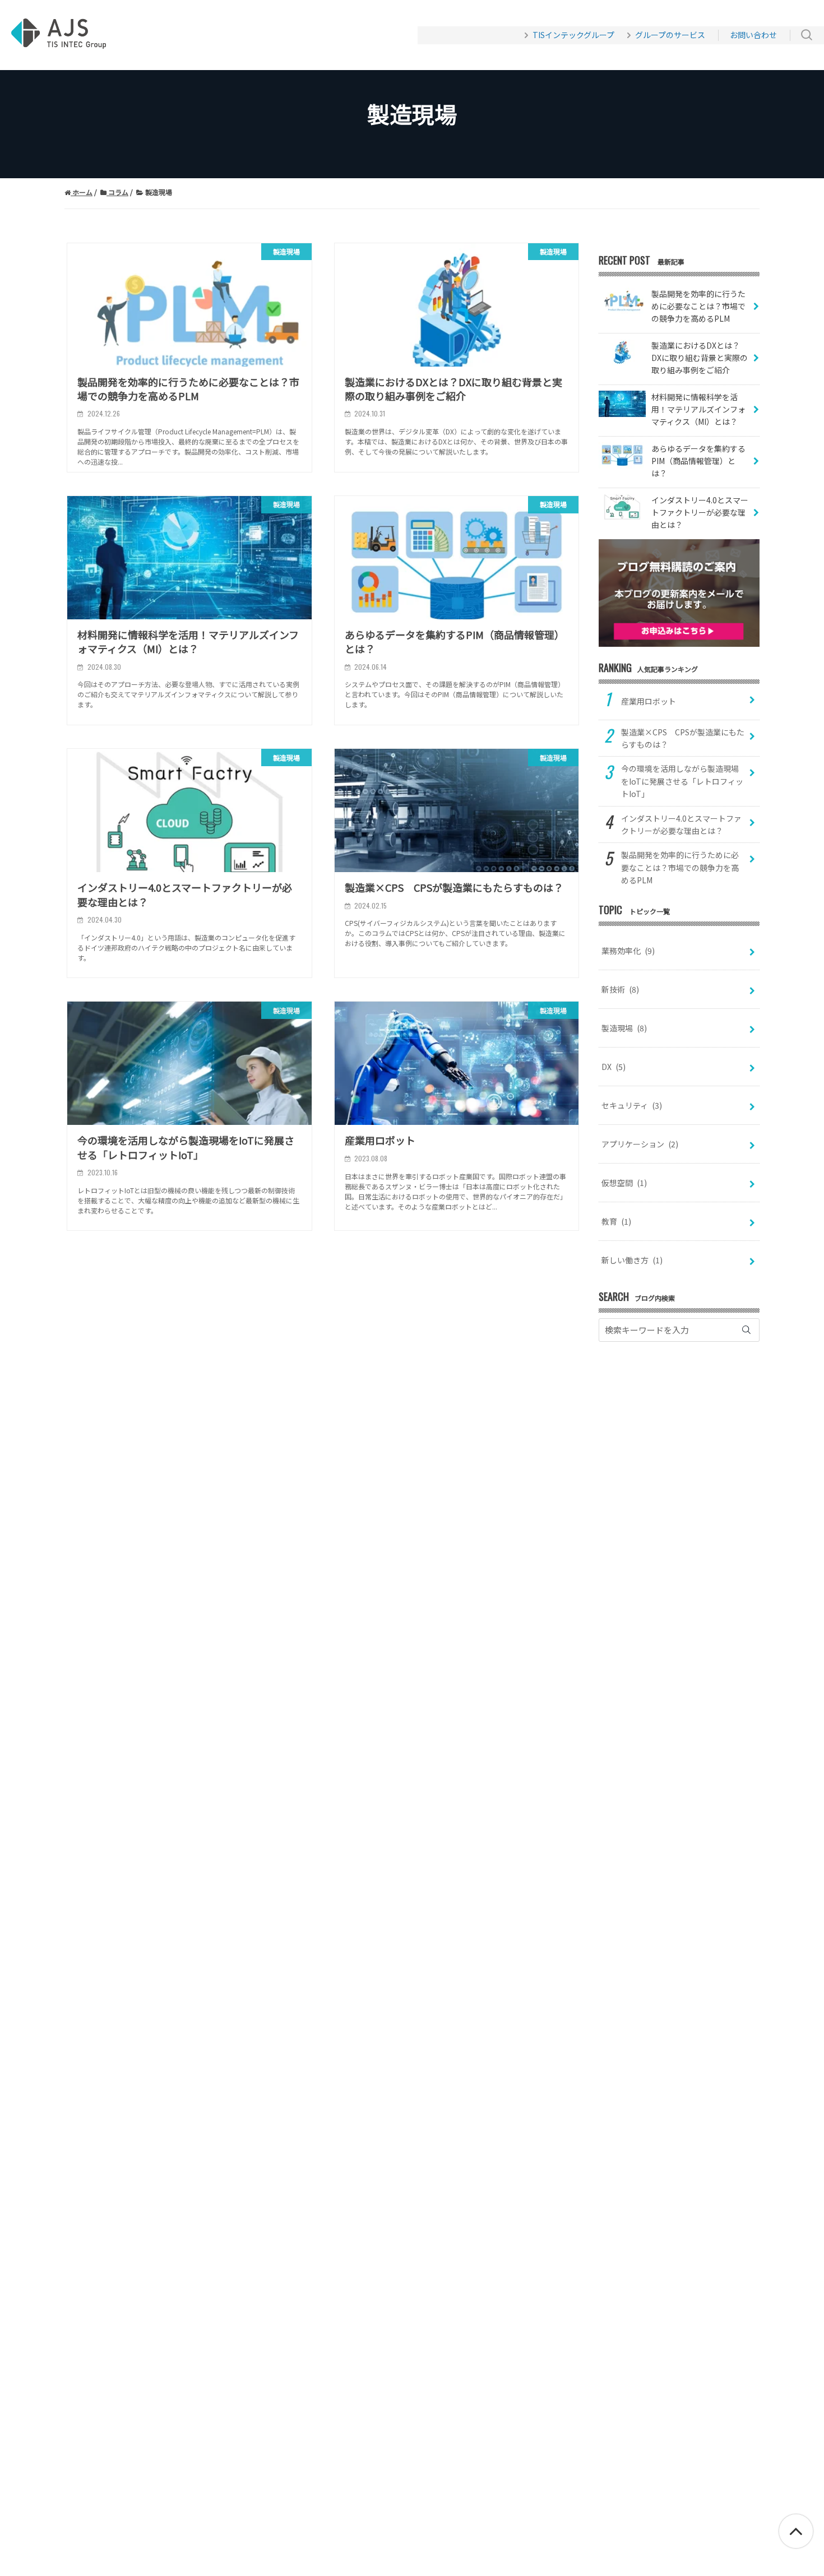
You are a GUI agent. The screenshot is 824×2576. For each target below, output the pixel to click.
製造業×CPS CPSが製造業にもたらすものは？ (683, 738)
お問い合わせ (753, 35)
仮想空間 (624, 1183)
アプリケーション (640, 1144)
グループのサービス (670, 35)
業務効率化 (628, 951)
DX (614, 1067)
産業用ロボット (649, 701)
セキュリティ (632, 1105)
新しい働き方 (632, 1260)
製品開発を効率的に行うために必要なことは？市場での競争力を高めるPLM (680, 867)
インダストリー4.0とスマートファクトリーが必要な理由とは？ (681, 824)
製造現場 (624, 1028)
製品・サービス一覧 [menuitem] (253, 35)
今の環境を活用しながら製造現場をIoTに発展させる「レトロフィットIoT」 (682, 781)
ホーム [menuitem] (176, 35)
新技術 (620, 989)
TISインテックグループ (573, 35)
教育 (616, 1221)
